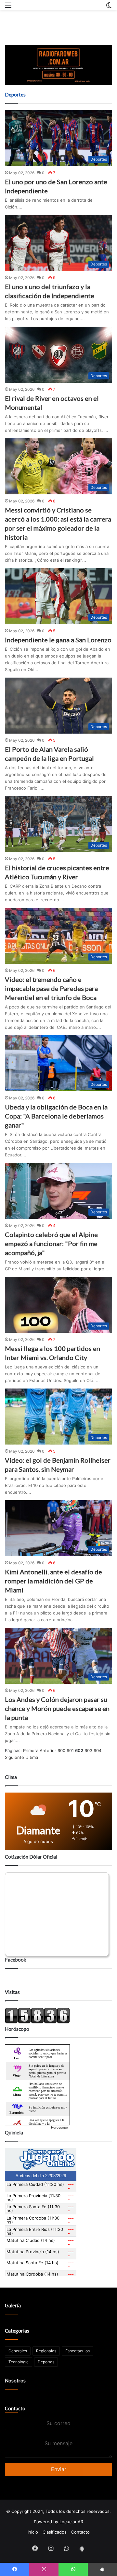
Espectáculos (78, 2351)
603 (88, 1750)
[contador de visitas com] (37, 2022)
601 (70, 1750)
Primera (31, 1750)
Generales (18, 2351)
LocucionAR (71, 2522)
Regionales (46, 2351)
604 (97, 1750)
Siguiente (14, 1757)
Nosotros (15, 2380)
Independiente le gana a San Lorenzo (58, 640)
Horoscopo (59, 2127)
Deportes (46, 2362)
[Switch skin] (109, 7)
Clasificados (55, 2532)
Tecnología (19, 2362)
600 (61, 1750)
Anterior (48, 1750)
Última (32, 1757)
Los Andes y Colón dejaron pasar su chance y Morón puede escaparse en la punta (57, 1708)
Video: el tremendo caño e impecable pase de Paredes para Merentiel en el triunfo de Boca (51, 988)
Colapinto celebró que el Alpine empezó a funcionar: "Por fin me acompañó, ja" (51, 1243)
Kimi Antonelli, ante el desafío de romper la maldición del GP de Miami (53, 1581)
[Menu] (8, 7)
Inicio (33, 2532)
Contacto (15, 2408)
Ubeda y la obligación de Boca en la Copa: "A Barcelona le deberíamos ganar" (56, 1116)
